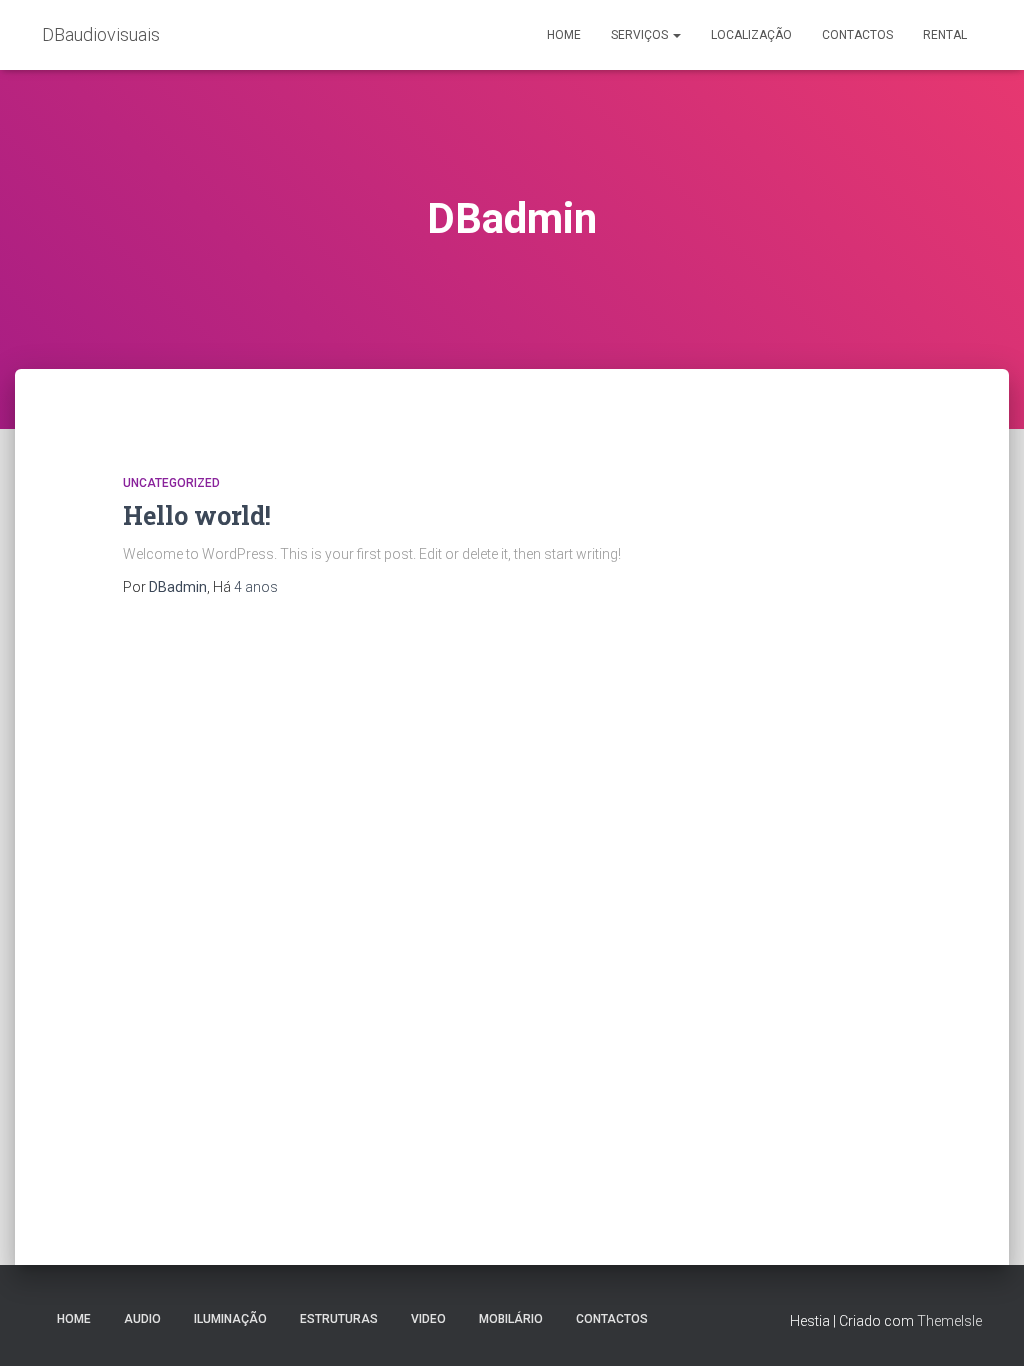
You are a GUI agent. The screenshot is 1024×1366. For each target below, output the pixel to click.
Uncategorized (171, 483)
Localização (751, 35)
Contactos (857, 35)
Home (564, 35)
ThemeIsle (949, 1321)
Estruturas (339, 1319)
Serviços (641, 35)
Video (428, 1319)
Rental (945, 35)
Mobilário (511, 1319)
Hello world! (197, 515)
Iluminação (230, 1319)
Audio (142, 1319)
